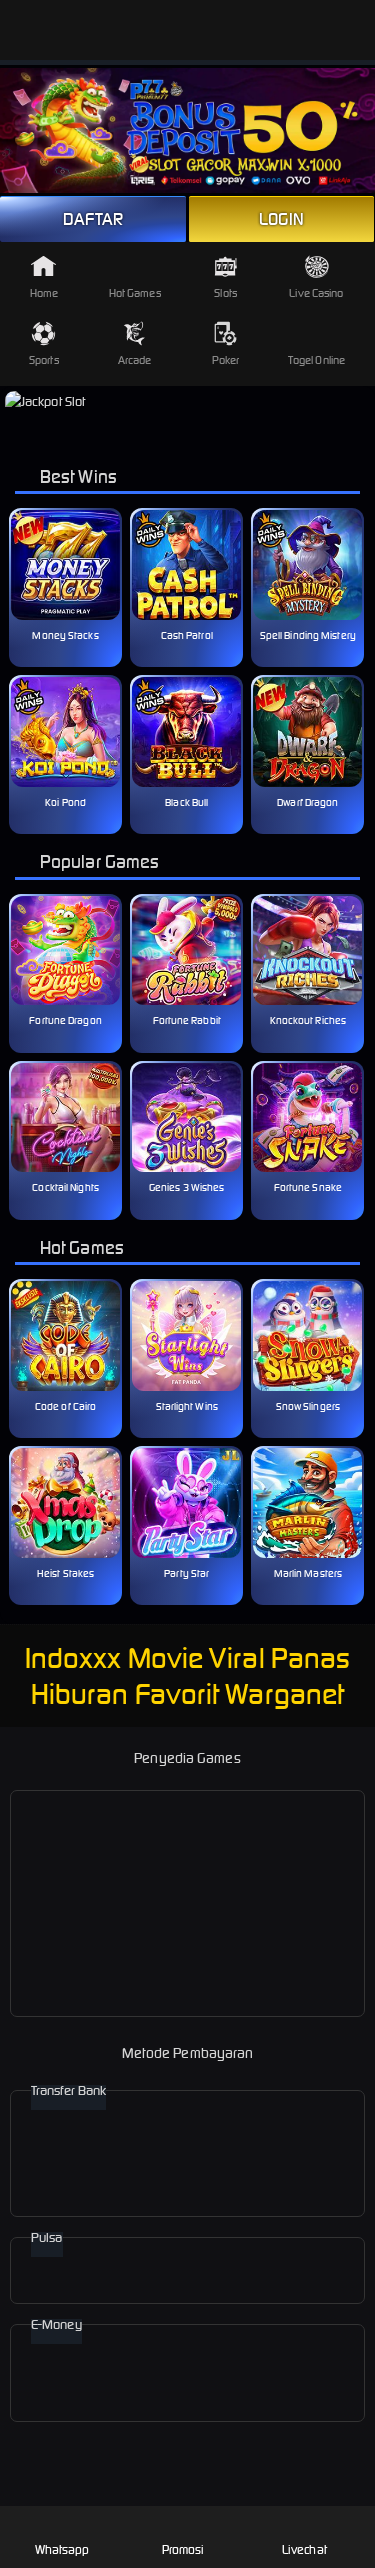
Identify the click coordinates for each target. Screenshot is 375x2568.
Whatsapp (62, 2549)
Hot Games (135, 293)
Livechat (304, 2549)
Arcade (135, 360)
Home (44, 293)
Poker (226, 360)
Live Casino (316, 293)
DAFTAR (93, 219)
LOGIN (282, 219)
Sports (44, 360)
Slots (225, 293)
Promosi (183, 2549)
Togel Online (316, 360)
